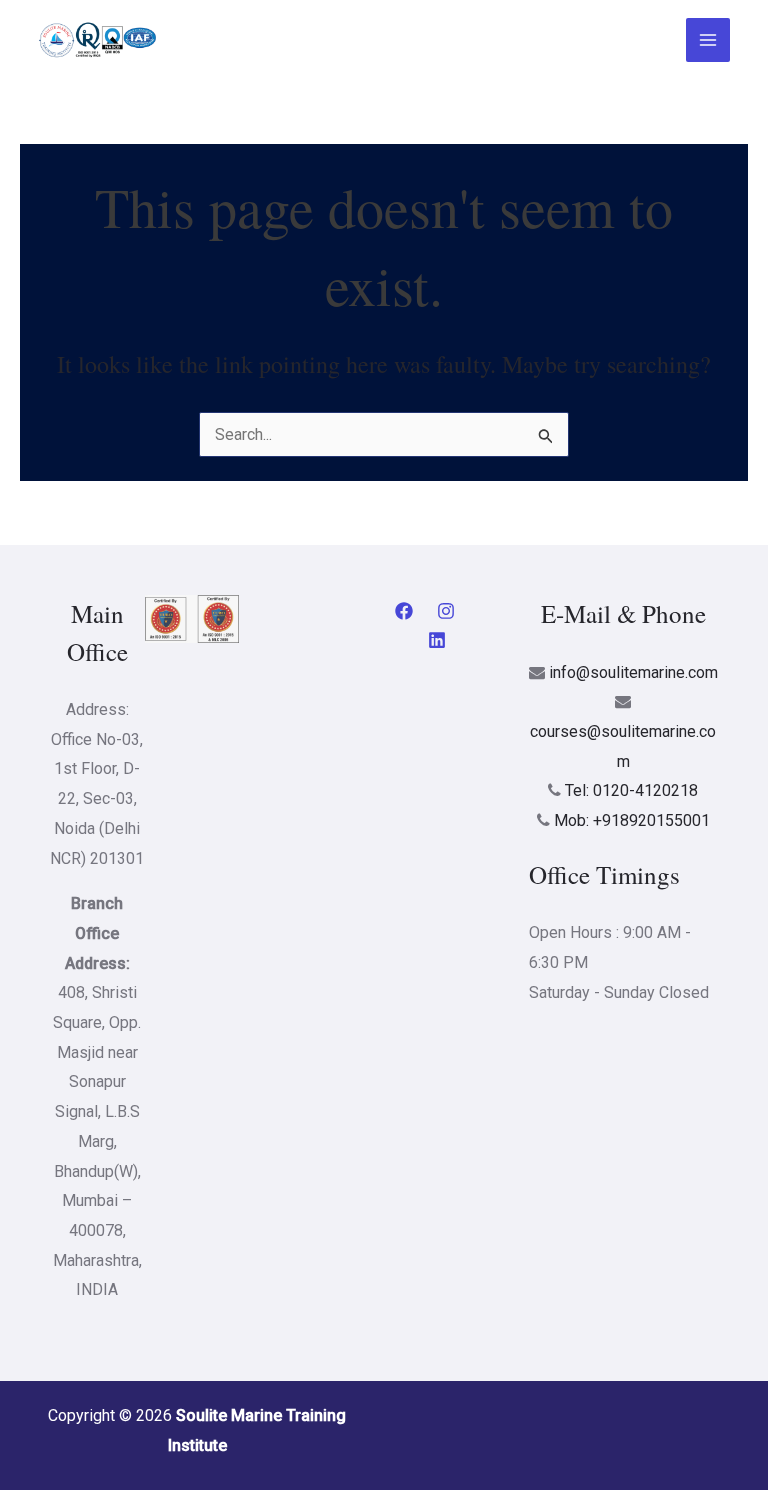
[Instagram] (446, 611)
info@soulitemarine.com (633, 672)
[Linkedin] (437, 640)
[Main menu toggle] (708, 40)
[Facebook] (404, 611)
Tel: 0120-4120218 (631, 790)
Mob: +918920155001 (632, 820)
